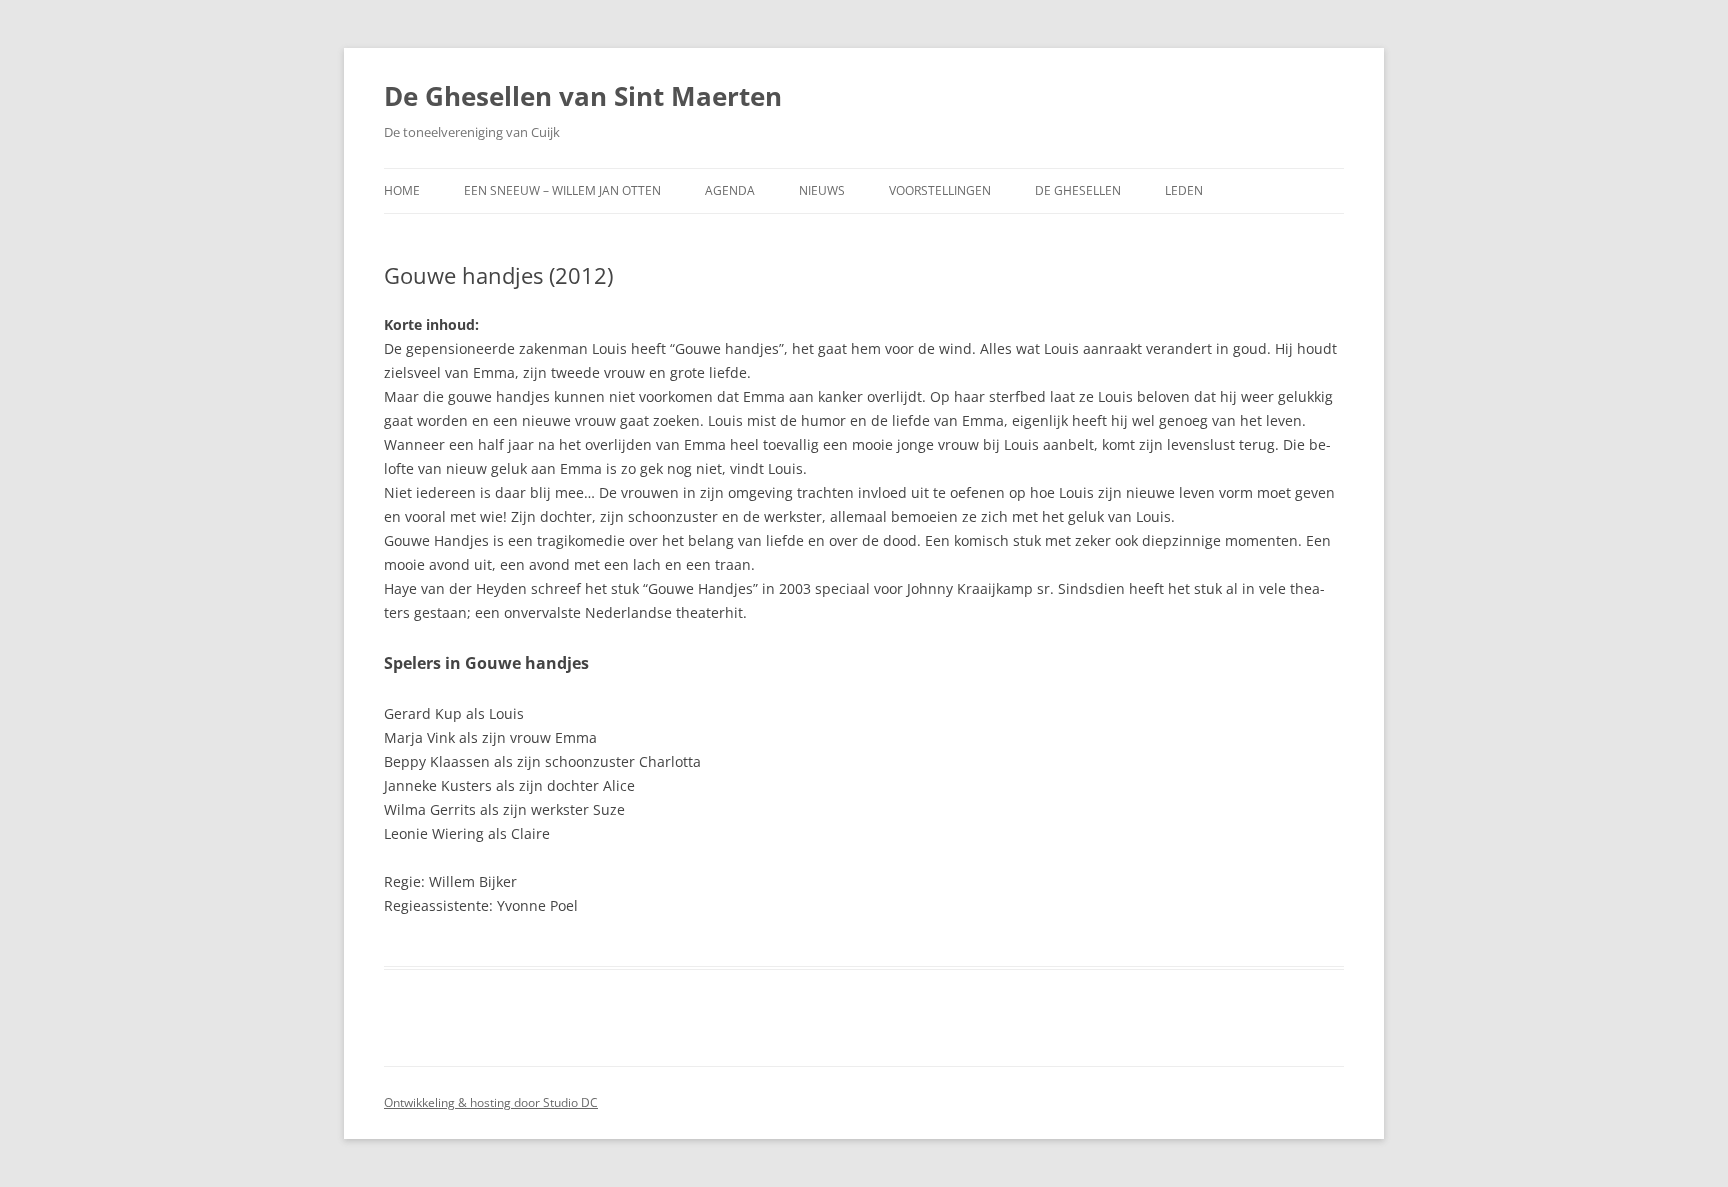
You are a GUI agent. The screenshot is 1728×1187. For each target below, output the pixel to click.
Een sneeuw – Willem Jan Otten (562, 190)
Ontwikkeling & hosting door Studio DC (491, 1102)
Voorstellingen (940, 190)
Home (402, 190)
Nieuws (822, 190)
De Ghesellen (1078, 190)
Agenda (730, 190)
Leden (1184, 190)
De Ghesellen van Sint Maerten (583, 96)
